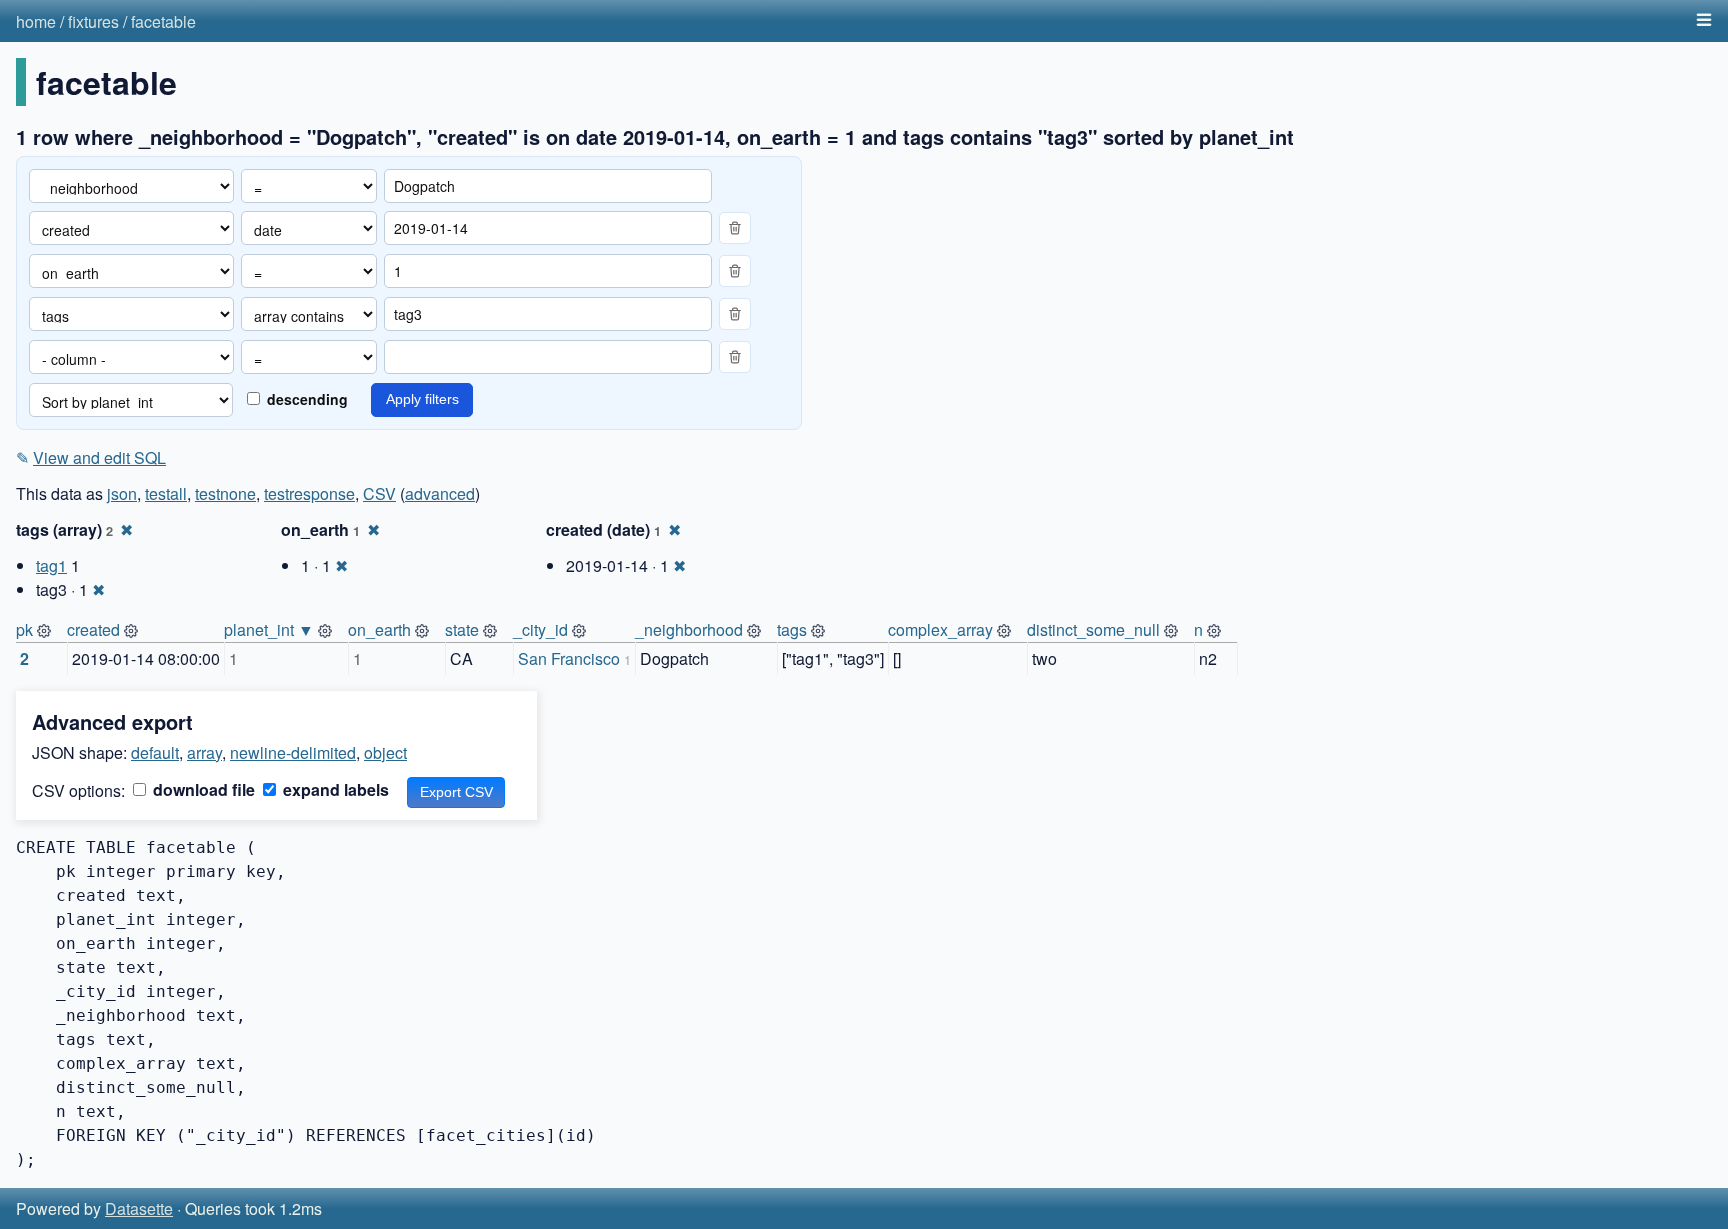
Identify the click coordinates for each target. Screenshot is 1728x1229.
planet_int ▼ (269, 629)
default (155, 752)
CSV (379, 493)
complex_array (940, 629)
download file (202, 789)
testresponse (309, 493)
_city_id (540, 629)
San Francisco (569, 658)
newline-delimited (293, 752)
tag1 (51, 565)
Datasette (139, 1208)
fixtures (93, 21)
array (204, 752)
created (93, 629)
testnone (225, 493)
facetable (163, 21)
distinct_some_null (1093, 629)
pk (24, 629)
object (385, 752)
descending (305, 399)
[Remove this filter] (735, 228)
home (36, 21)
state (462, 629)
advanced (440, 493)
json (122, 493)
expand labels (334, 789)
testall (166, 493)
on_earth (379, 629)
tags (792, 629)
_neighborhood (689, 629)
